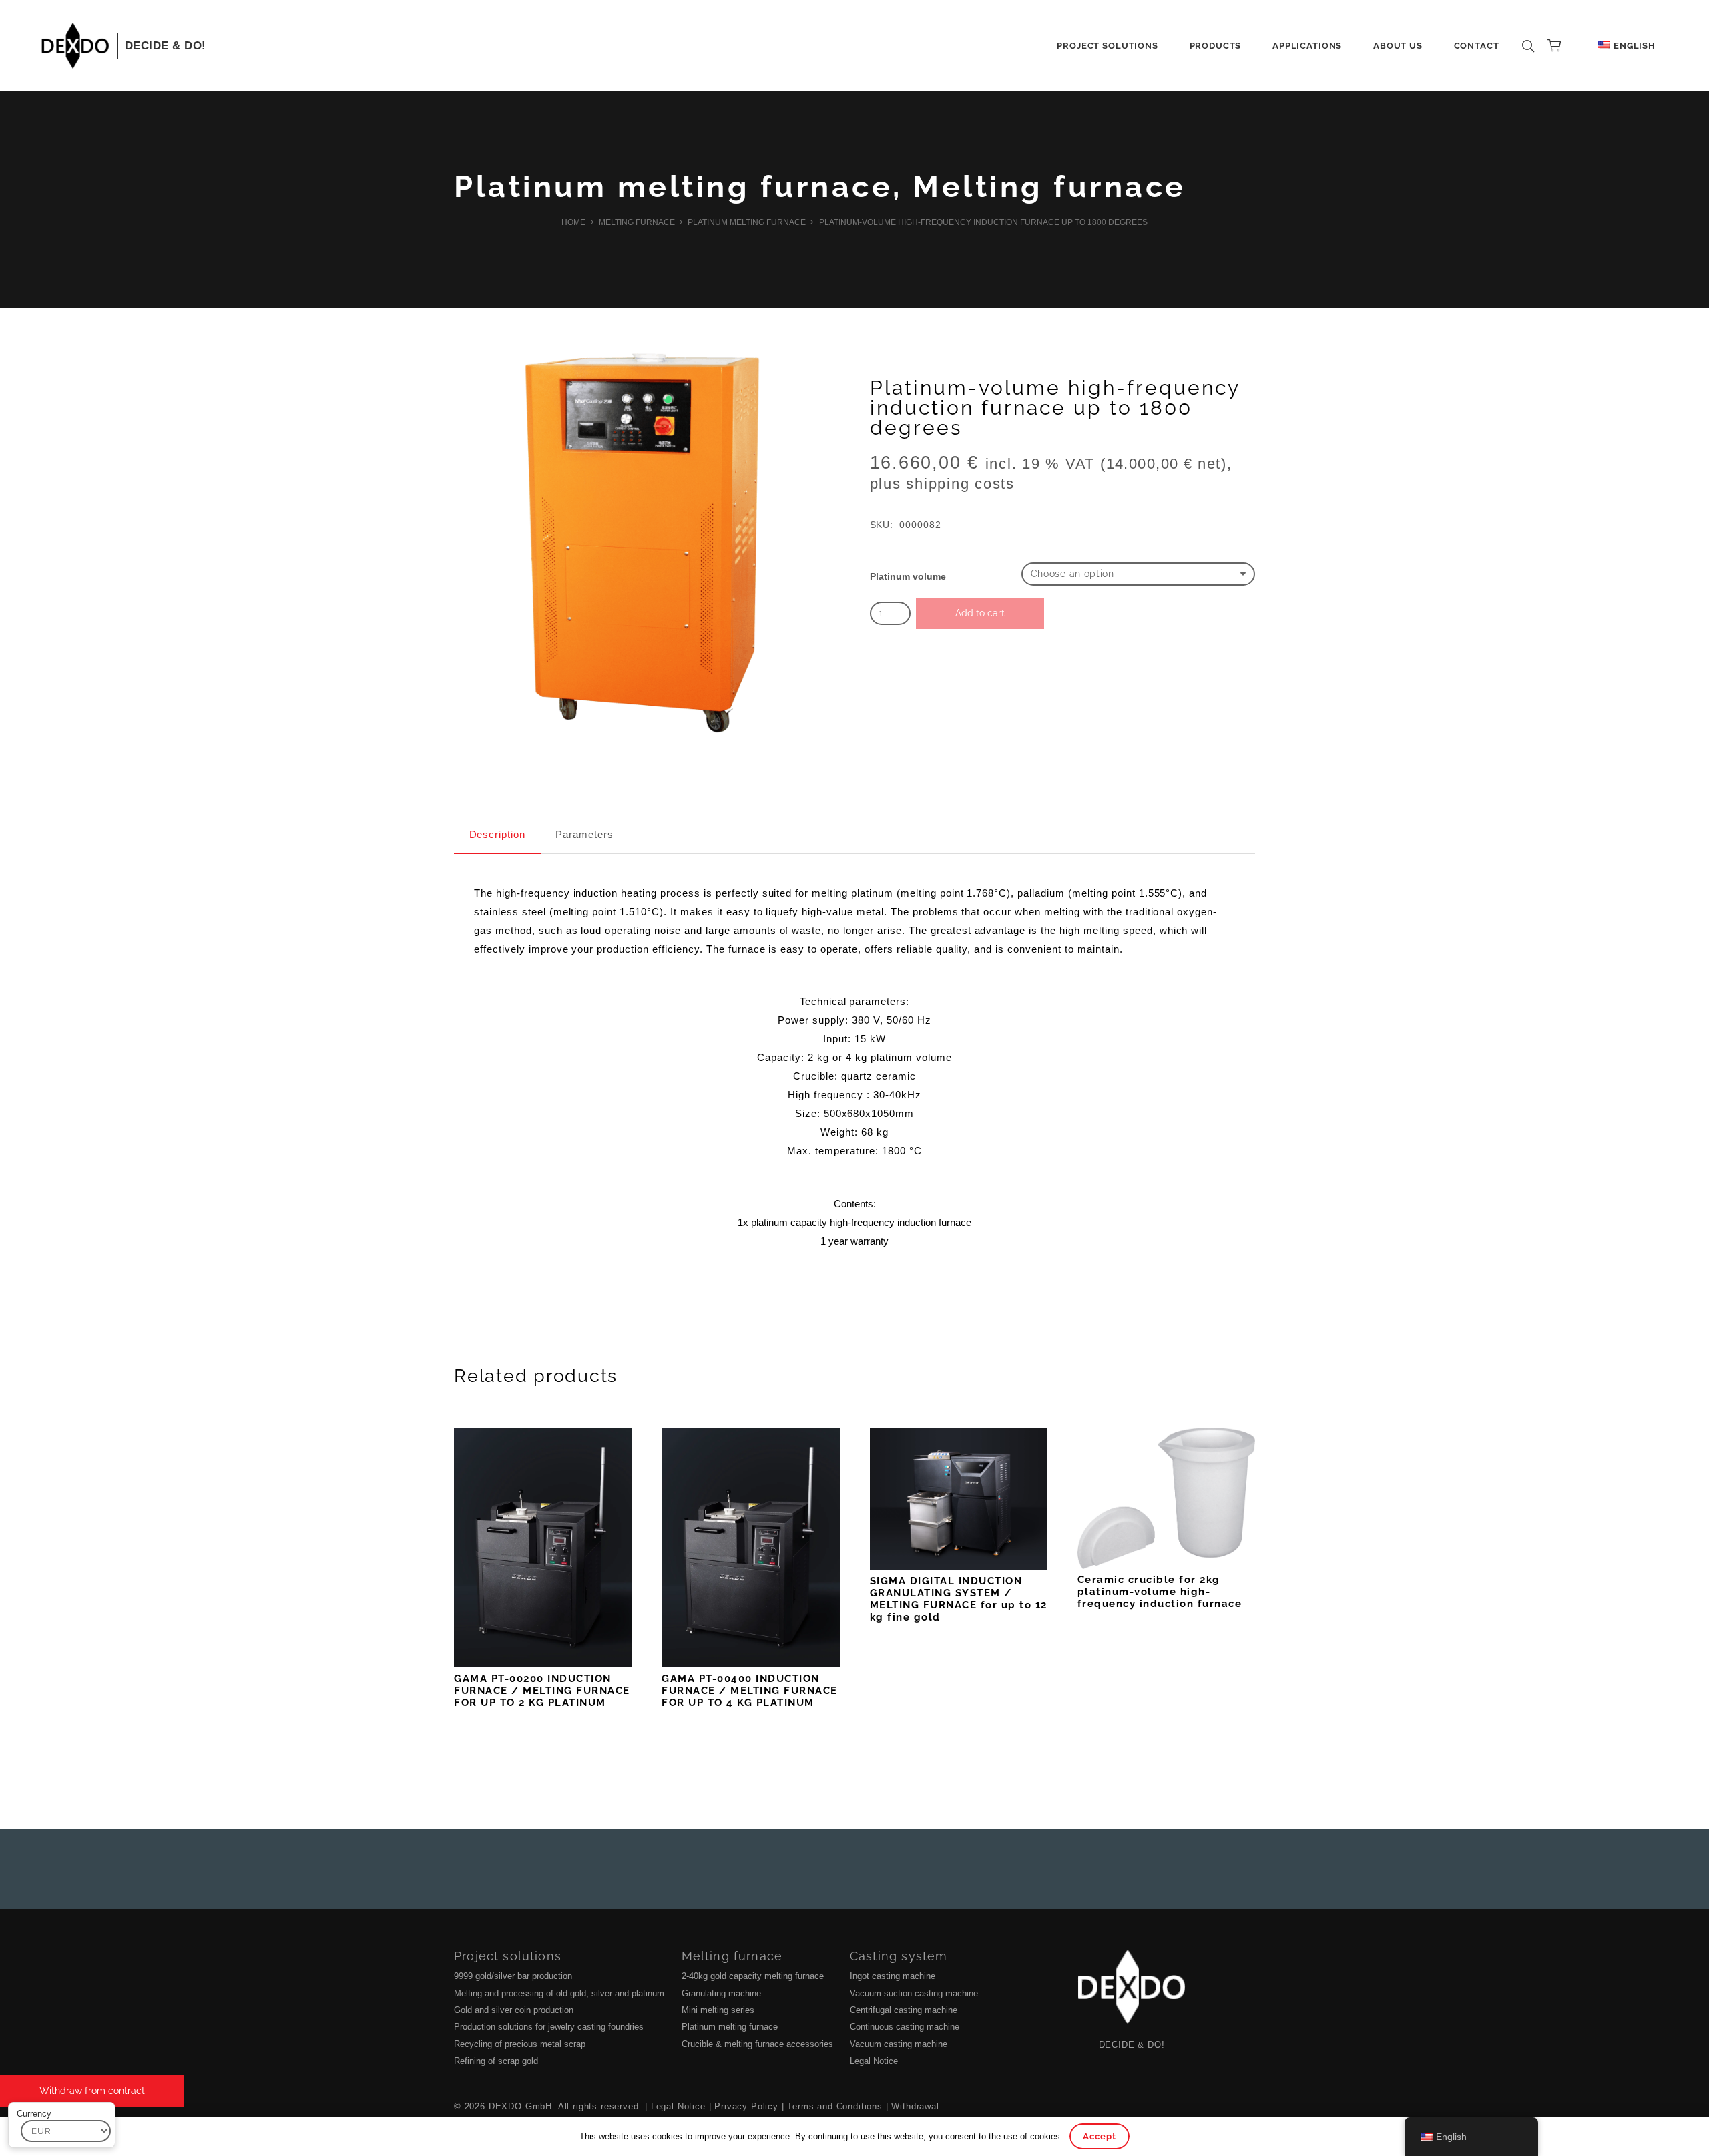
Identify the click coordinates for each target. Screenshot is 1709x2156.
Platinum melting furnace (673, 187)
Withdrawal (915, 2106)
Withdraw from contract (92, 2091)
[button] (1163, 46)
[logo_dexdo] (75, 46)
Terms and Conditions (835, 2106)
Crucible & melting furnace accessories (757, 2044)
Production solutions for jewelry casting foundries (549, 2027)
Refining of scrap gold (496, 2061)
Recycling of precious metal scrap (520, 2044)
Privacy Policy (746, 2106)
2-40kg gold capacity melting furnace (753, 1976)
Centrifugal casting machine (904, 2010)
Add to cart (980, 613)
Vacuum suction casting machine (914, 1993)
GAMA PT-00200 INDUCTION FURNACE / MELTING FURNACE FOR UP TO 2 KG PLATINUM (542, 1691)
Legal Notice (874, 2061)
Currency (34, 2114)
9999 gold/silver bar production (513, 1976)
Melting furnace (1049, 187)
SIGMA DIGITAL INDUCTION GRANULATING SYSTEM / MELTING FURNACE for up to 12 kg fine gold (959, 1599)
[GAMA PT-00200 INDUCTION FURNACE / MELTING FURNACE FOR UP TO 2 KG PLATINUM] (543, 1547)
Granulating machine (721, 1993)
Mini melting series (718, 2010)
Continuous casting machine (905, 2027)
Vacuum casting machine (899, 2044)
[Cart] (1554, 46)
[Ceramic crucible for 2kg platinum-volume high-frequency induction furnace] (1166, 1498)
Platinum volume (908, 577)
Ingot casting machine (893, 1976)
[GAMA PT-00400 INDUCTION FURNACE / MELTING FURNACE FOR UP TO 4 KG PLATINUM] (750, 1547)
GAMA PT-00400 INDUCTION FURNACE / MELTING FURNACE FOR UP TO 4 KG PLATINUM (750, 1691)
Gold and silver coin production (514, 2010)
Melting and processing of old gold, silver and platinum (559, 1993)
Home (573, 222)
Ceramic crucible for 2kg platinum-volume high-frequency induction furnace (1160, 1592)
